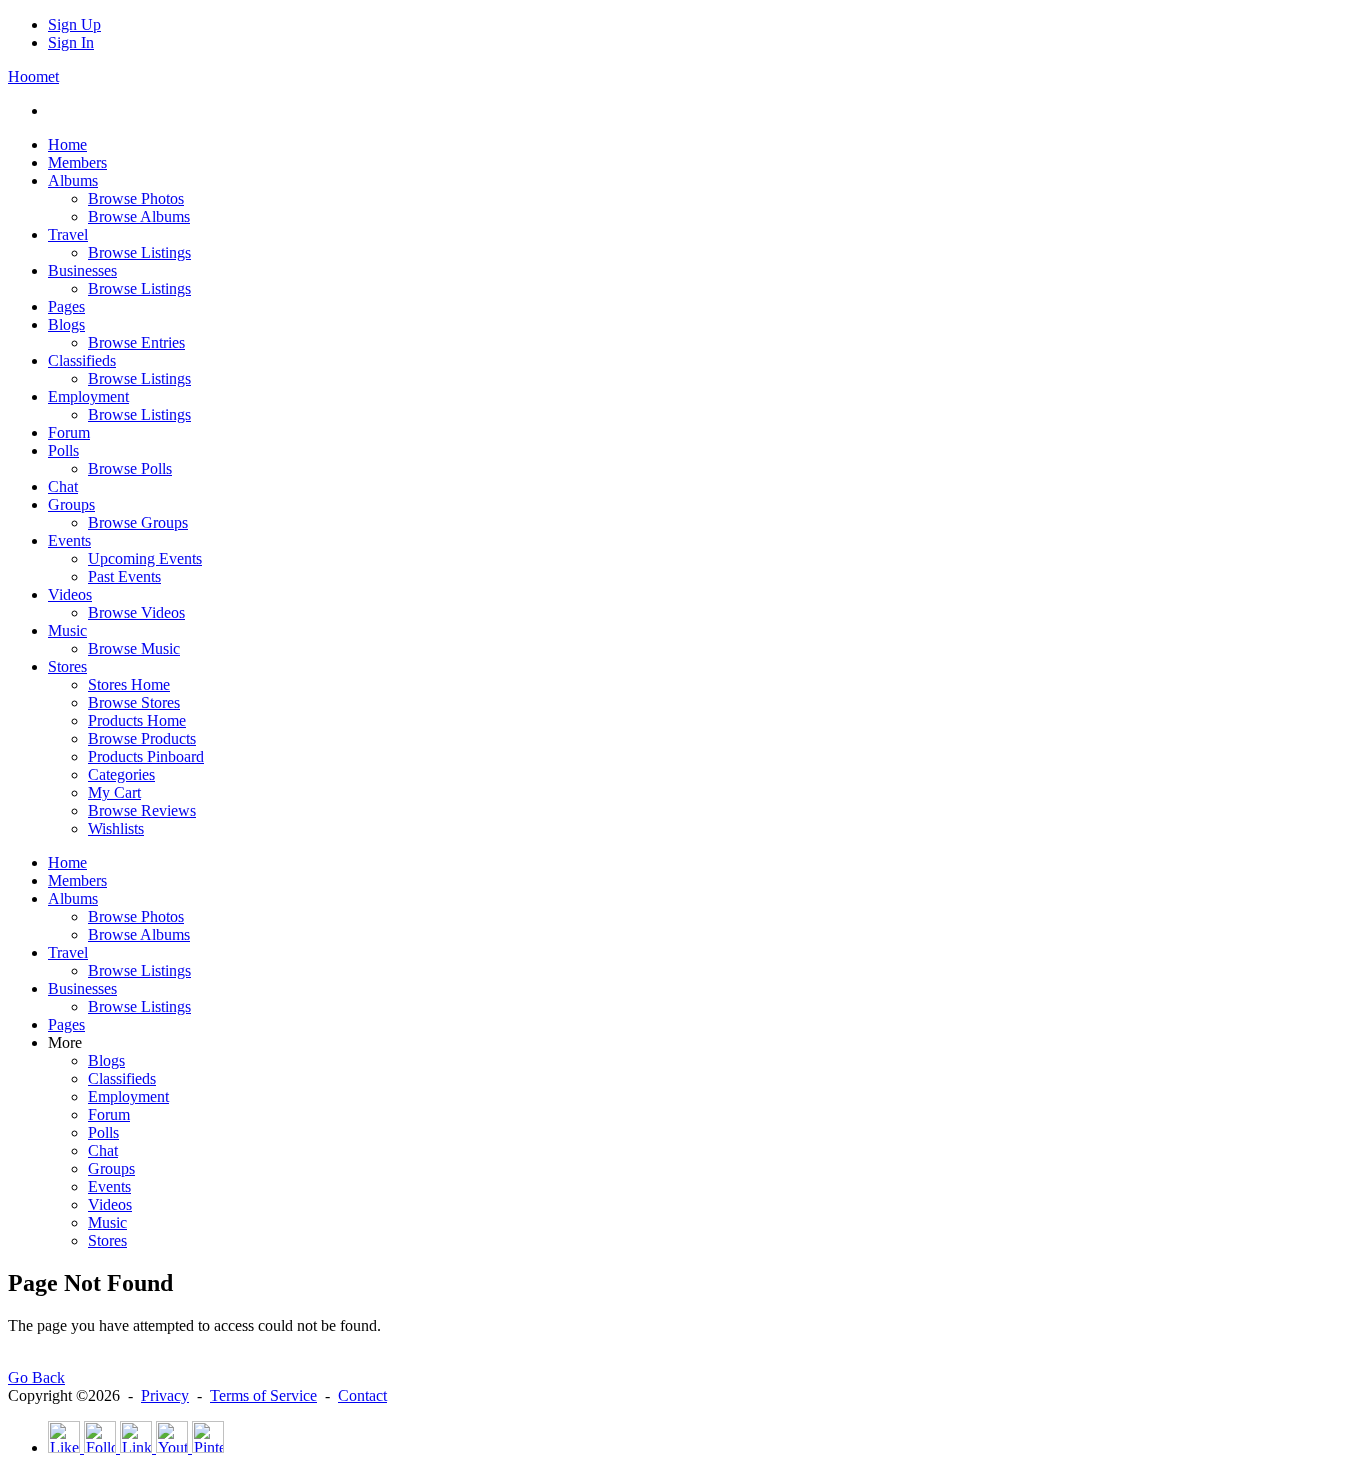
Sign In (71, 42)
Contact (362, 1395)
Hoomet (33, 76)
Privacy (165, 1395)
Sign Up (74, 24)
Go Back (36, 1377)
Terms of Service (263, 1395)
